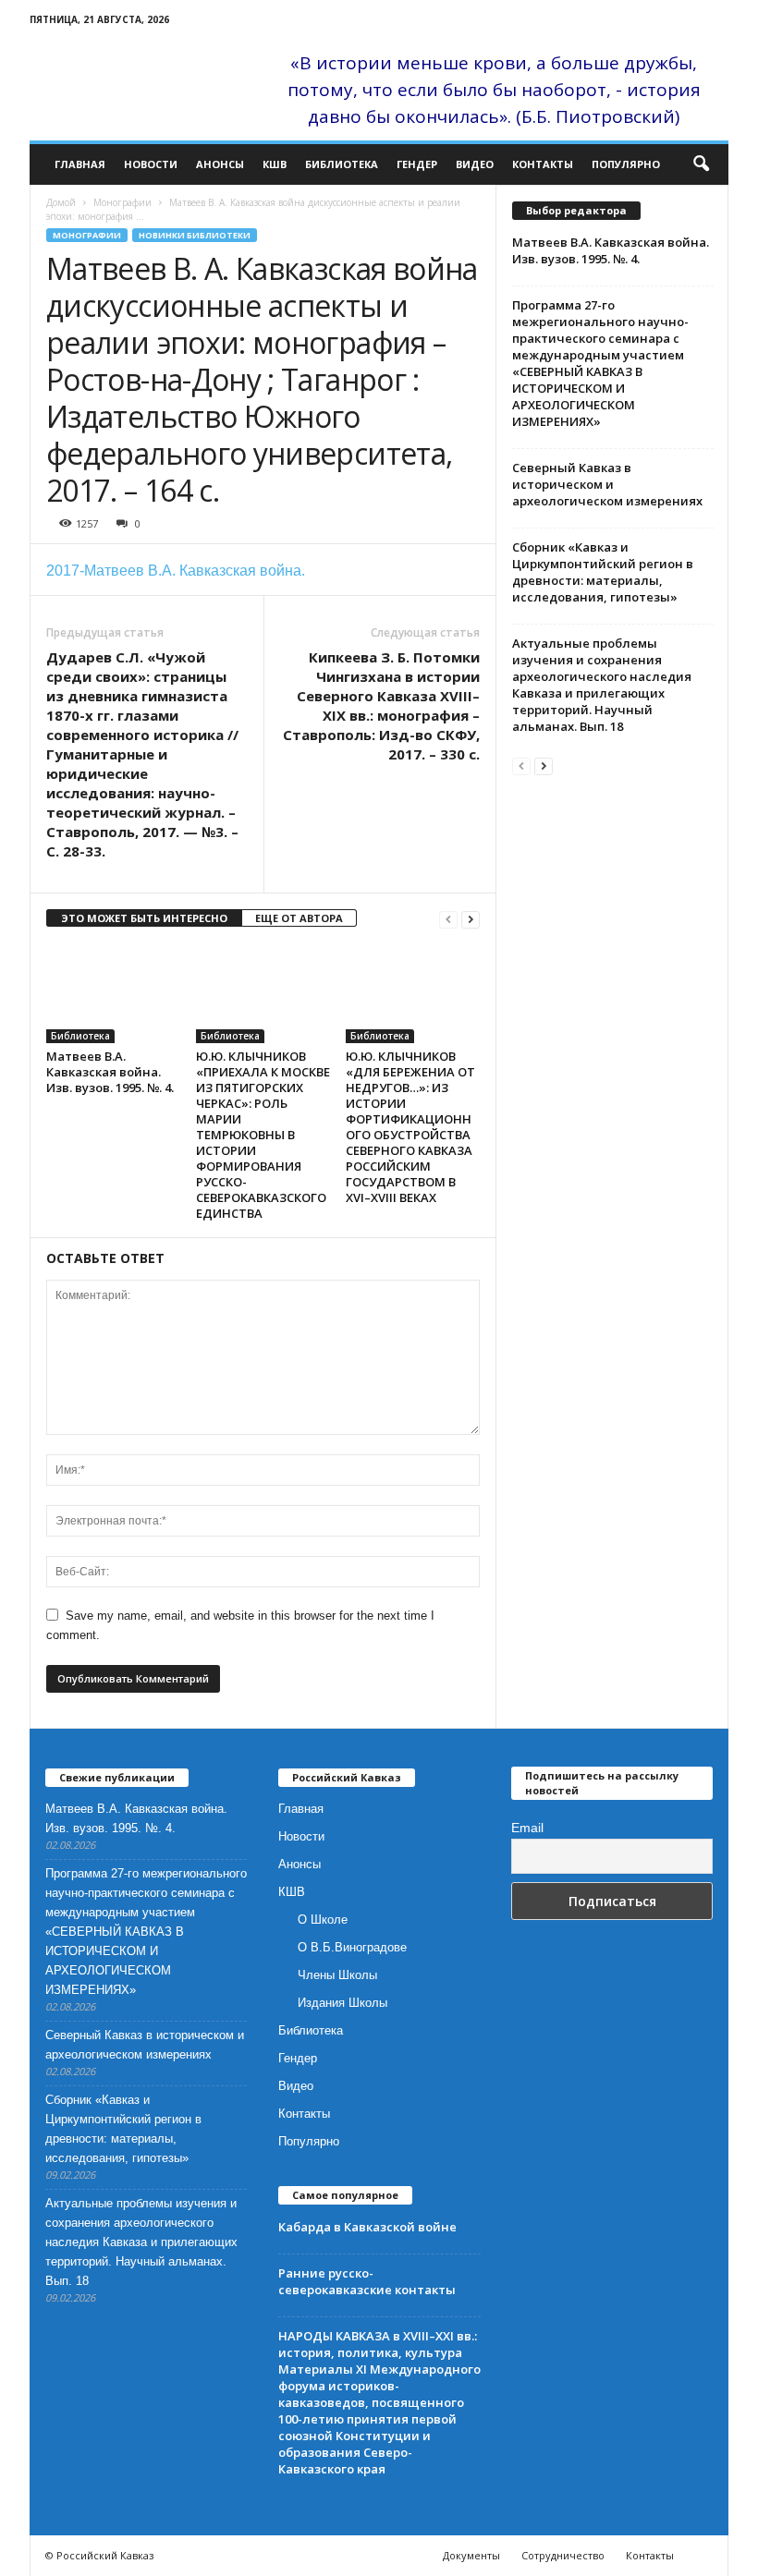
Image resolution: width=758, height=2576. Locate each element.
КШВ (275, 164)
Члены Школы (337, 1975)
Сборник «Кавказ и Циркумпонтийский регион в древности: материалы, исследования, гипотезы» (603, 572)
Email (527, 1828)
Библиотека (342, 164)
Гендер (417, 164)
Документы (471, 2555)
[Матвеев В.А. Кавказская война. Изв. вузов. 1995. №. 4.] (113, 993)
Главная (80, 164)
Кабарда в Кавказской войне (367, 2227)
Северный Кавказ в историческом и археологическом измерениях (607, 484)
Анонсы (220, 164)
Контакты (543, 164)
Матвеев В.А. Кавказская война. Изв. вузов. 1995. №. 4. (110, 1072)
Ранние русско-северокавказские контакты (367, 2281)
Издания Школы (342, 2003)
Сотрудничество (563, 2555)
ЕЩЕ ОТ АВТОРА (299, 918)
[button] (701, 164)
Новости (151, 164)
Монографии (122, 202)
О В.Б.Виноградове (352, 1947)
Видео (475, 164)
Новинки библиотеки (195, 235)
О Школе (323, 1920)
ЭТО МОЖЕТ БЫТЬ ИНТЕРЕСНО (144, 918)
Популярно (626, 164)
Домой (61, 202)
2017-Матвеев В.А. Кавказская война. (176, 571)
